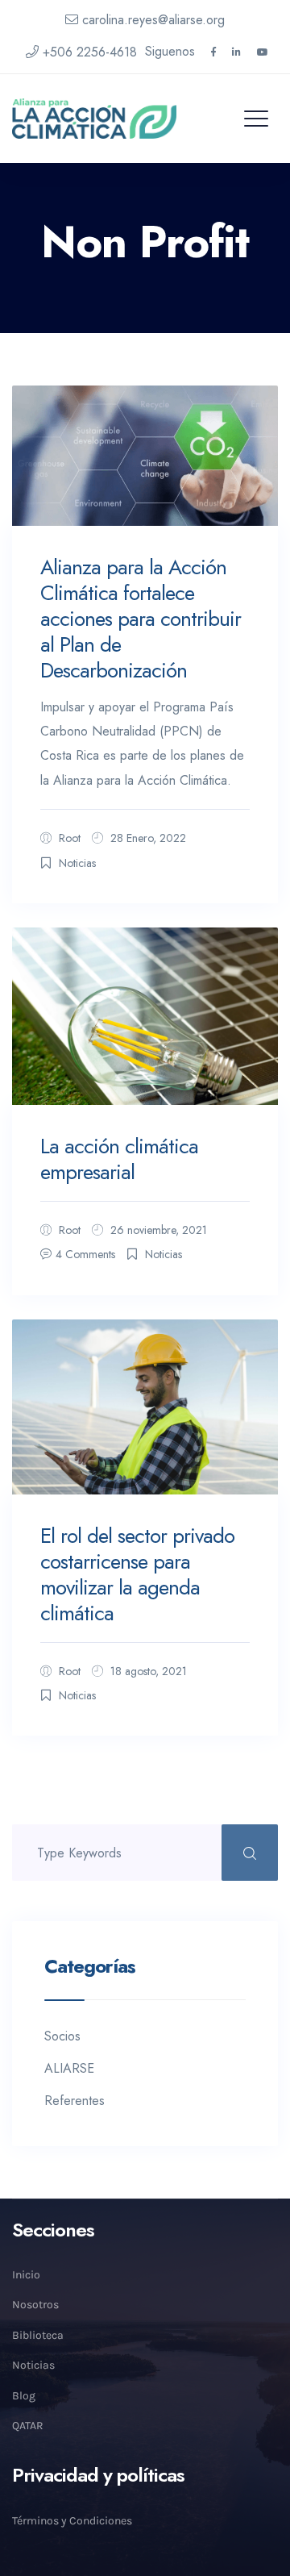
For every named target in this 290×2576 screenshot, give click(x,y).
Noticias (77, 863)
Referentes (75, 2101)
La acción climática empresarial (119, 1159)
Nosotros (35, 2305)
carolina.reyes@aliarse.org (153, 20)
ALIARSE (69, 2068)
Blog (24, 2396)
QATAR (28, 2426)
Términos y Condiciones (72, 2521)
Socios (62, 2036)
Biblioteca (38, 2335)
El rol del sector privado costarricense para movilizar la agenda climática (137, 1574)
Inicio (26, 2275)
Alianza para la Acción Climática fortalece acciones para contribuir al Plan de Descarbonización (141, 619)
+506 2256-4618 (90, 52)
